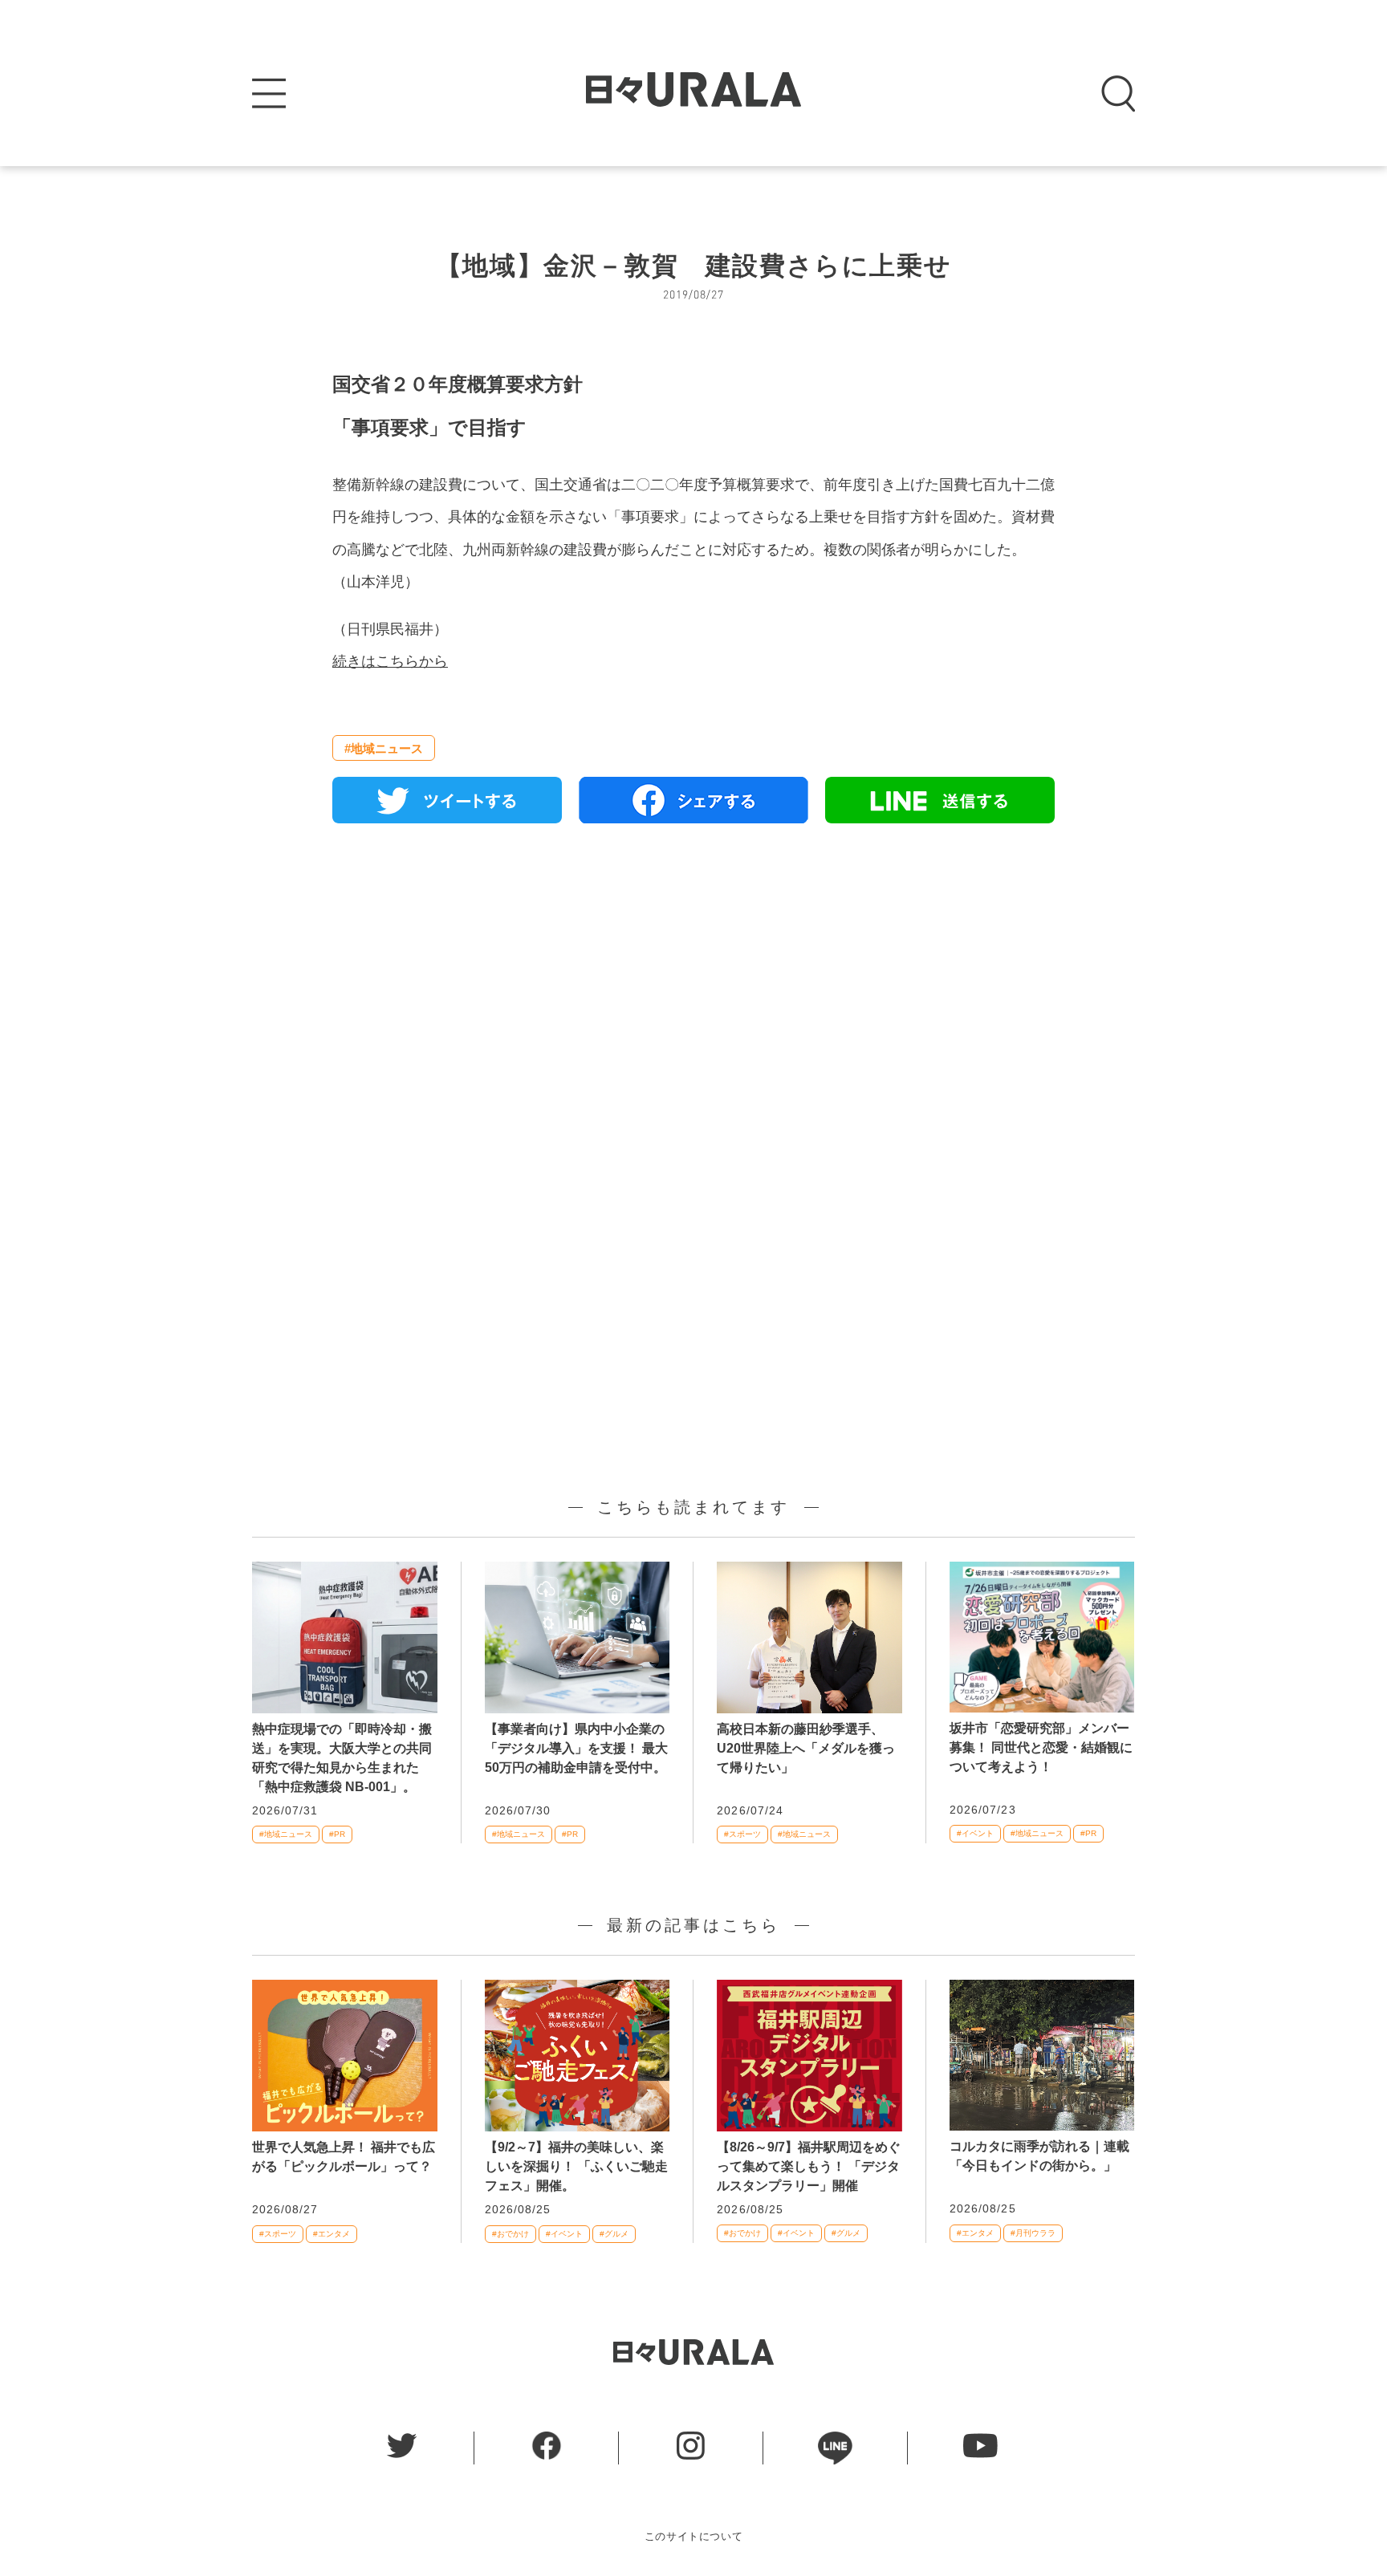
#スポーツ (742, 1834)
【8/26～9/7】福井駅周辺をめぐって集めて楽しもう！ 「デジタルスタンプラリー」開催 (809, 2166)
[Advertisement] (693, 1020)
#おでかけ (510, 2234)
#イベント (975, 1833)
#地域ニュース (384, 748)
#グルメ (614, 2234)
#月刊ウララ (1033, 2233)
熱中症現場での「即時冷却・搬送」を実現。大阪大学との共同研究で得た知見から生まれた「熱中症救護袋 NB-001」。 (342, 1758)
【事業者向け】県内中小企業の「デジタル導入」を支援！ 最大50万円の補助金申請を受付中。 (576, 1748)
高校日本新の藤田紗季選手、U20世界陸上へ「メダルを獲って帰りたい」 (806, 1748)
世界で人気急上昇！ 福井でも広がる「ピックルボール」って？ (344, 2157)
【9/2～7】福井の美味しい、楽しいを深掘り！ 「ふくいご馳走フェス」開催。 (576, 2166)
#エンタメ (331, 2234)
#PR (337, 1834)
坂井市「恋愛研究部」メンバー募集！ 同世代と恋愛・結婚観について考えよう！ (1041, 1747)
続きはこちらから (390, 661)
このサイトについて (694, 2536)
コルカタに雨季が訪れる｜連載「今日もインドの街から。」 (1039, 2156)
